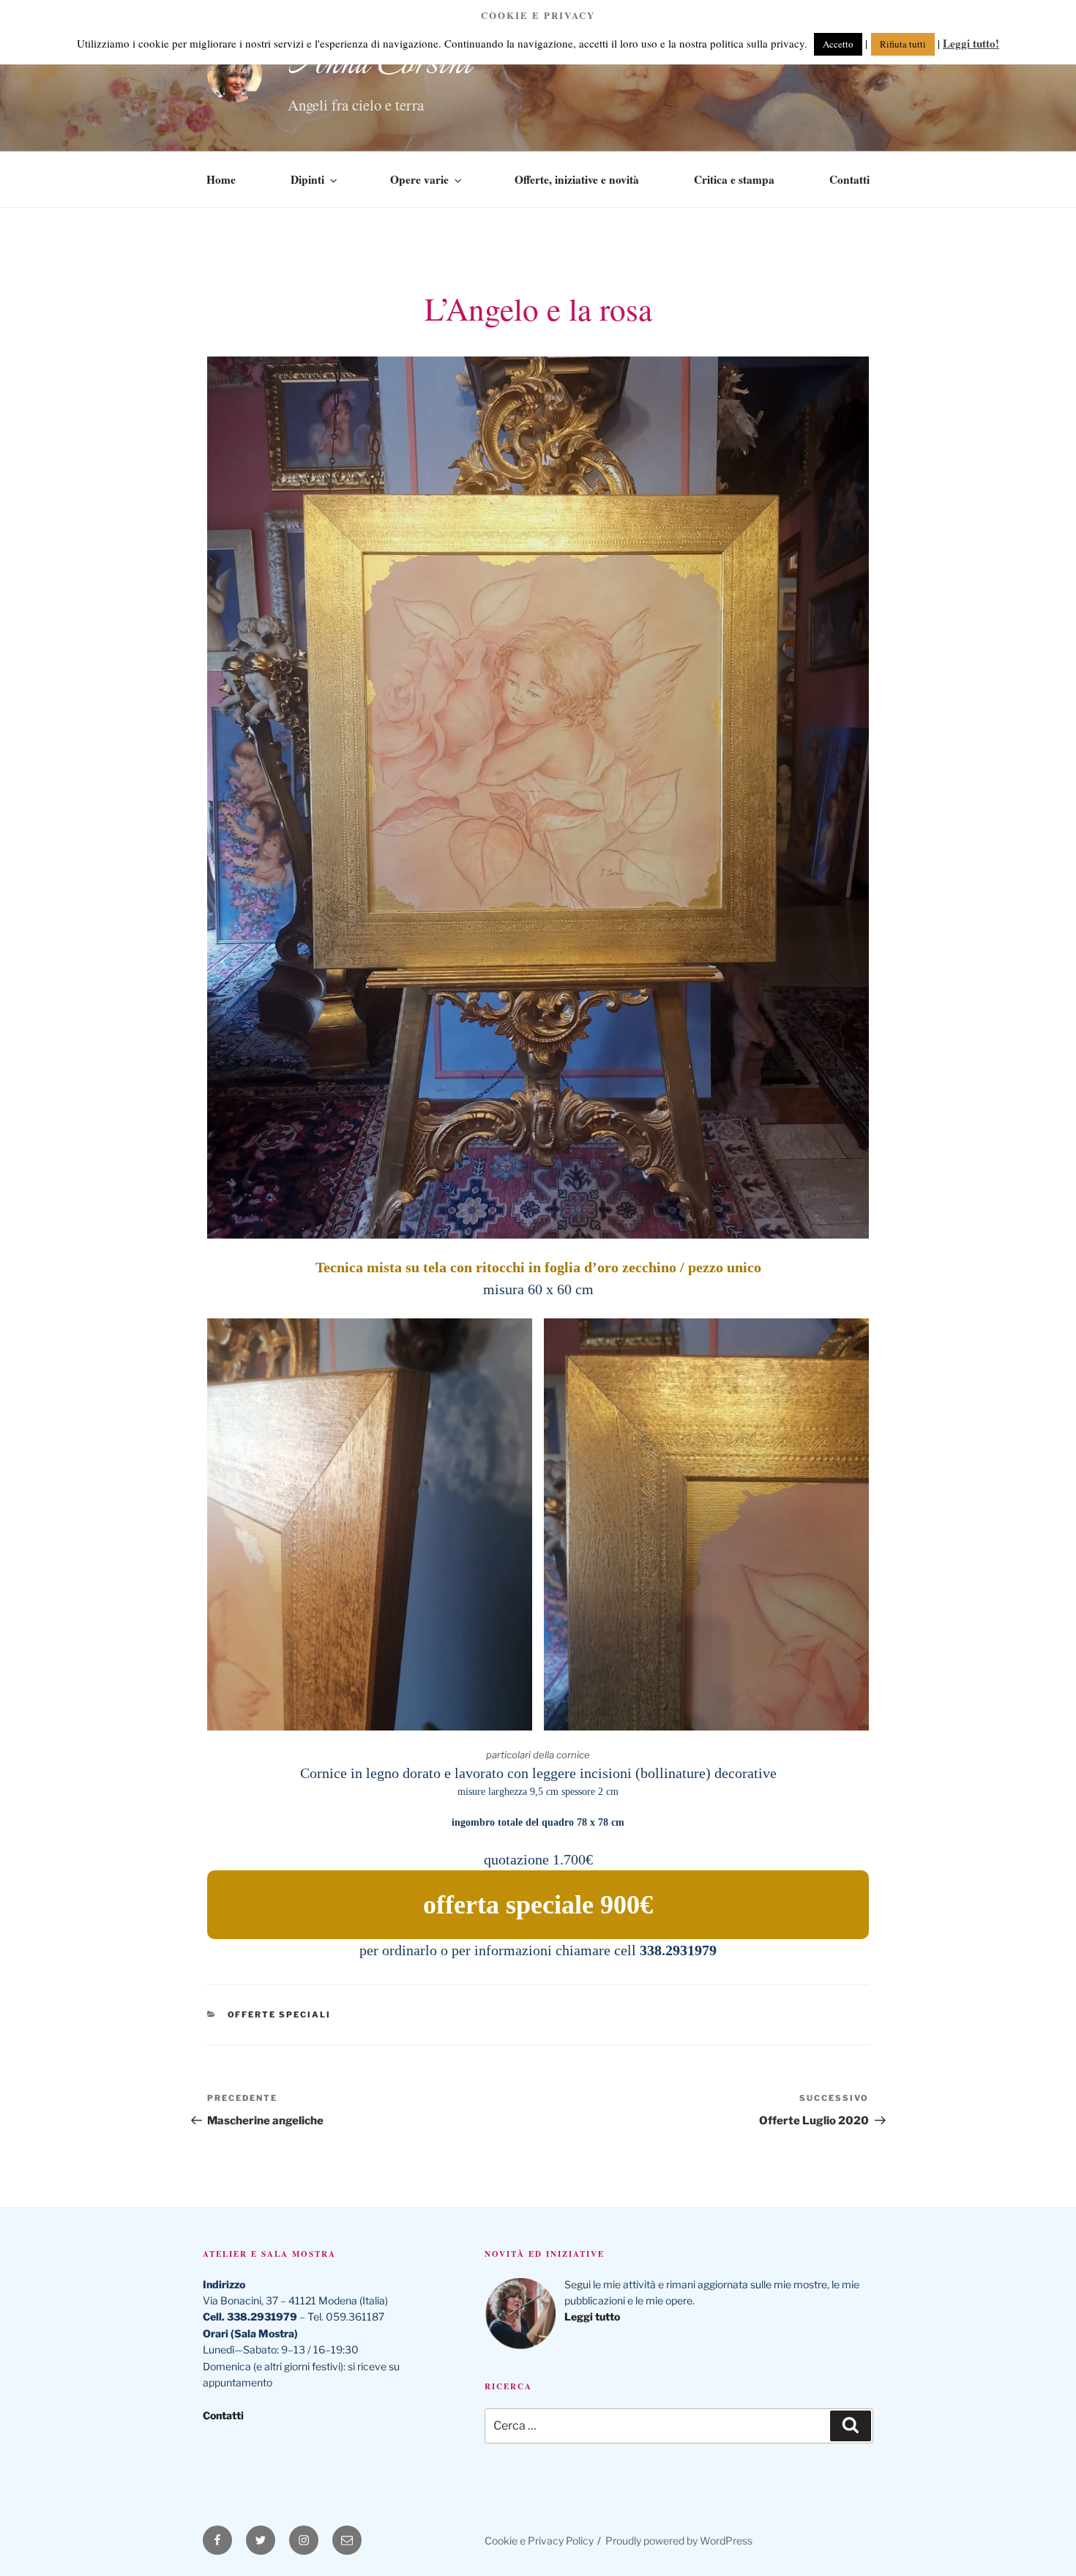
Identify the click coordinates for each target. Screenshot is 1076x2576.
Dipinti (307, 179)
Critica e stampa (734, 179)
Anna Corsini (380, 64)
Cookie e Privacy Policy (539, 2540)
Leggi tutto (593, 2316)
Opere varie (419, 179)
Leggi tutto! (971, 43)
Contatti (849, 179)
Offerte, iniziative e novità (577, 179)
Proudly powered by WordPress (679, 2540)
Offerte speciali (280, 2015)
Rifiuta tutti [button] (903, 44)
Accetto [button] (838, 44)
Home (221, 179)
